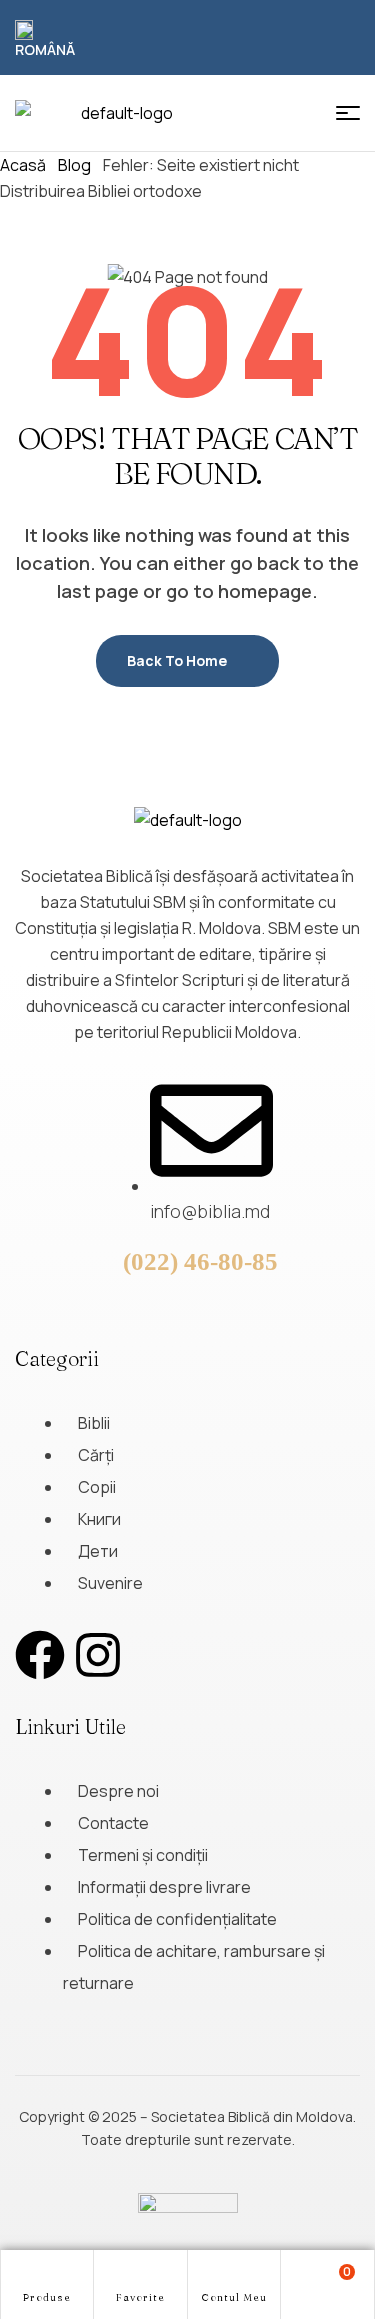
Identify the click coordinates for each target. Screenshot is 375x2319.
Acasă (23, 165)
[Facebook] (40, 1655)
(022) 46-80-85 (200, 1261)
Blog (74, 165)
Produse (47, 2297)
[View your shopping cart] (327, 2283)
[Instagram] (98, 1655)
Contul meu (234, 2297)
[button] (48, 40)
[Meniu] (348, 113)
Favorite (140, 2297)
